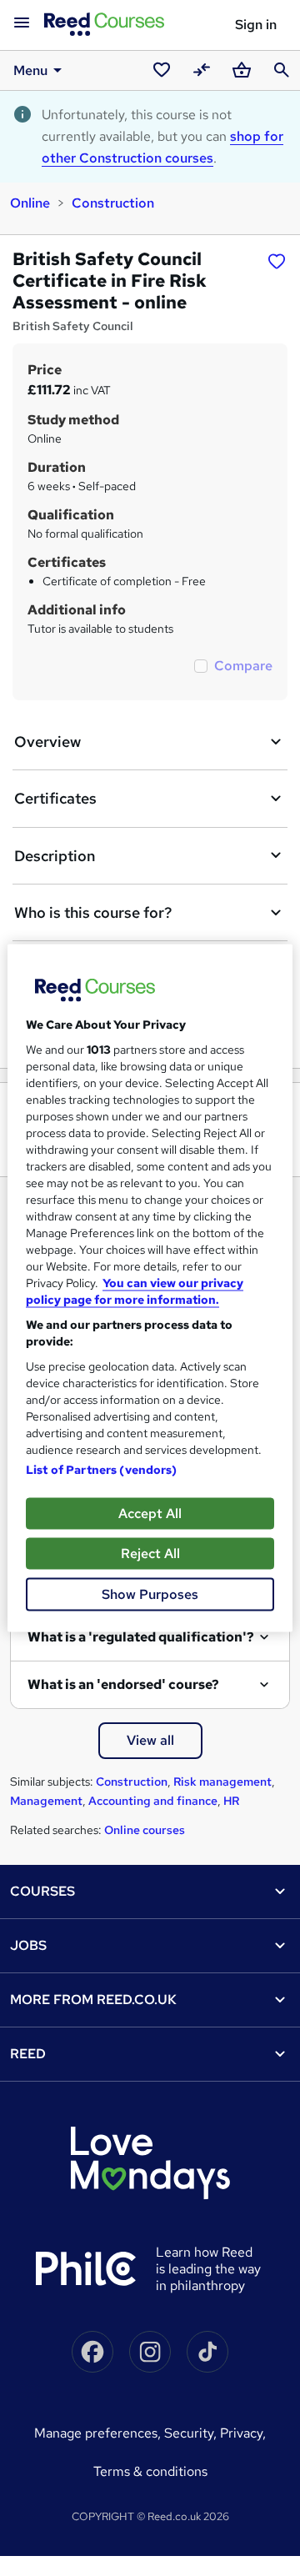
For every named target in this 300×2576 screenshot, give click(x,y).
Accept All (150, 1514)
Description (55, 856)
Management (46, 1801)
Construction (113, 203)
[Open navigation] (22, 23)
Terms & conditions (150, 2471)
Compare (243, 666)
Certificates (55, 798)
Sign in (256, 25)
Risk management (222, 1782)
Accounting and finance (153, 1801)
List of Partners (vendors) (102, 1470)
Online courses (145, 1830)
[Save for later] (277, 261)
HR (231, 1801)
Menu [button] (30, 70)
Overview (47, 742)
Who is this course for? (93, 912)
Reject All (150, 1554)
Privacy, (243, 2433)
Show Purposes (150, 1594)
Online (30, 203)
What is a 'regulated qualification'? (141, 1637)
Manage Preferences (96, 2433)
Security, (192, 2433)
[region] (150, 1288)
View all (150, 1740)
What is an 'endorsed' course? (123, 1684)
